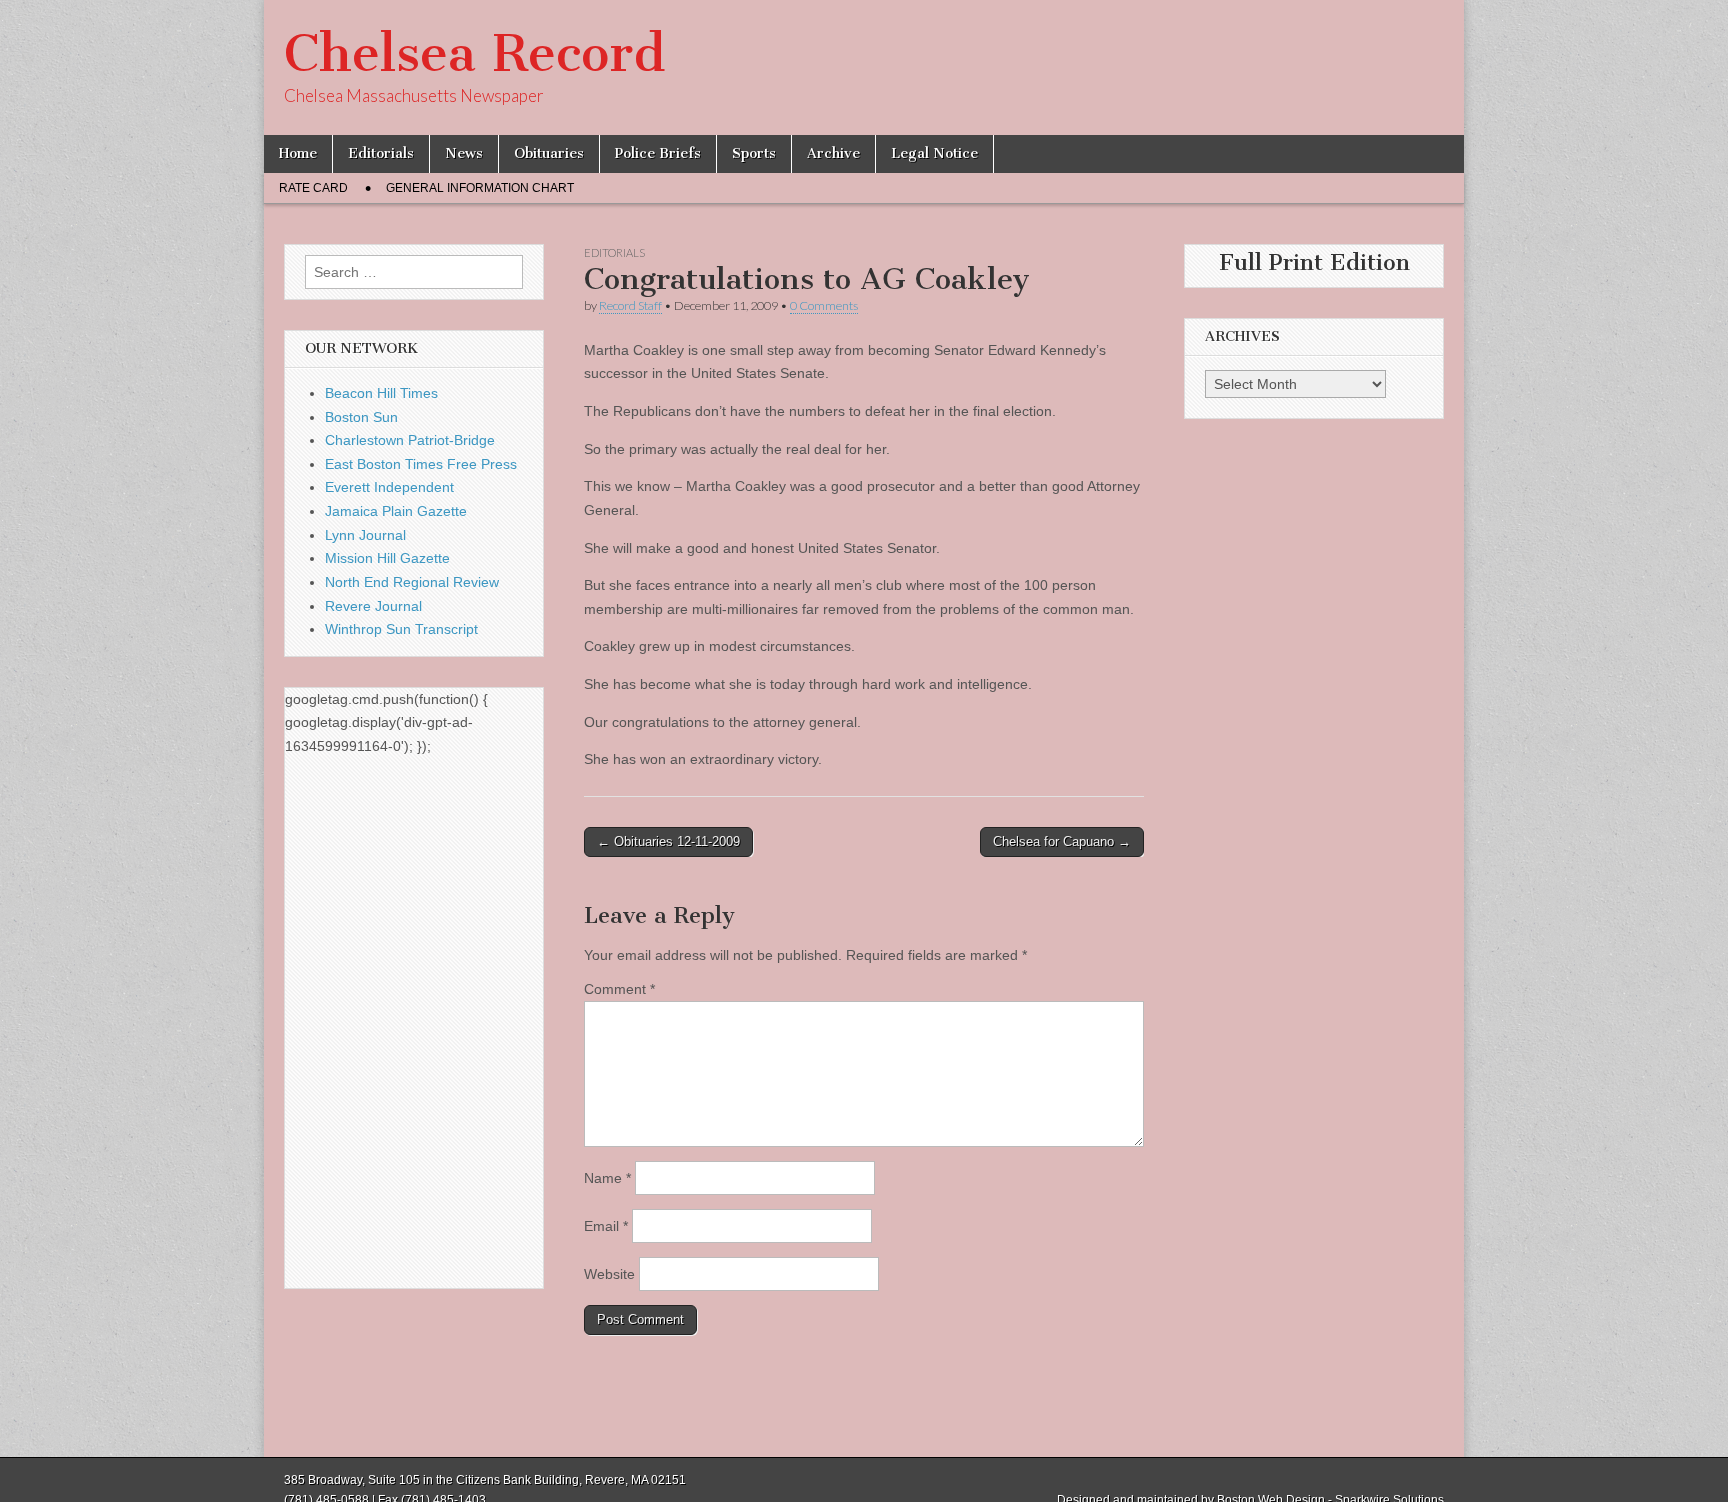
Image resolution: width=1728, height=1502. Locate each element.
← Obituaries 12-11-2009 (668, 841)
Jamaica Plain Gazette (396, 511)
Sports (754, 153)
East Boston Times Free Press (421, 464)
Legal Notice (934, 153)
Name (607, 1178)
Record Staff (630, 305)
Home (298, 153)
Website (609, 1274)
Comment (619, 989)
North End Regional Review (412, 582)
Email (606, 1226)
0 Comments (824, 305)
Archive (833, 153)
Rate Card (313, 188)
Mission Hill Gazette (387, 558)
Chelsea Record (474, 53)
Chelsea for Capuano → (1062, 841)
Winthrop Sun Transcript (401, 629)
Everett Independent (389, 487)
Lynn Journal (365, 535)
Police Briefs (658, 153)
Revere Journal (373, 606)
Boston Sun (361, 417)
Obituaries (549, 153)
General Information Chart (480, 188)
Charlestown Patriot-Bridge (410, 440)
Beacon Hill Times (381, 393)
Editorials (381, 153)
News (464, 153)
